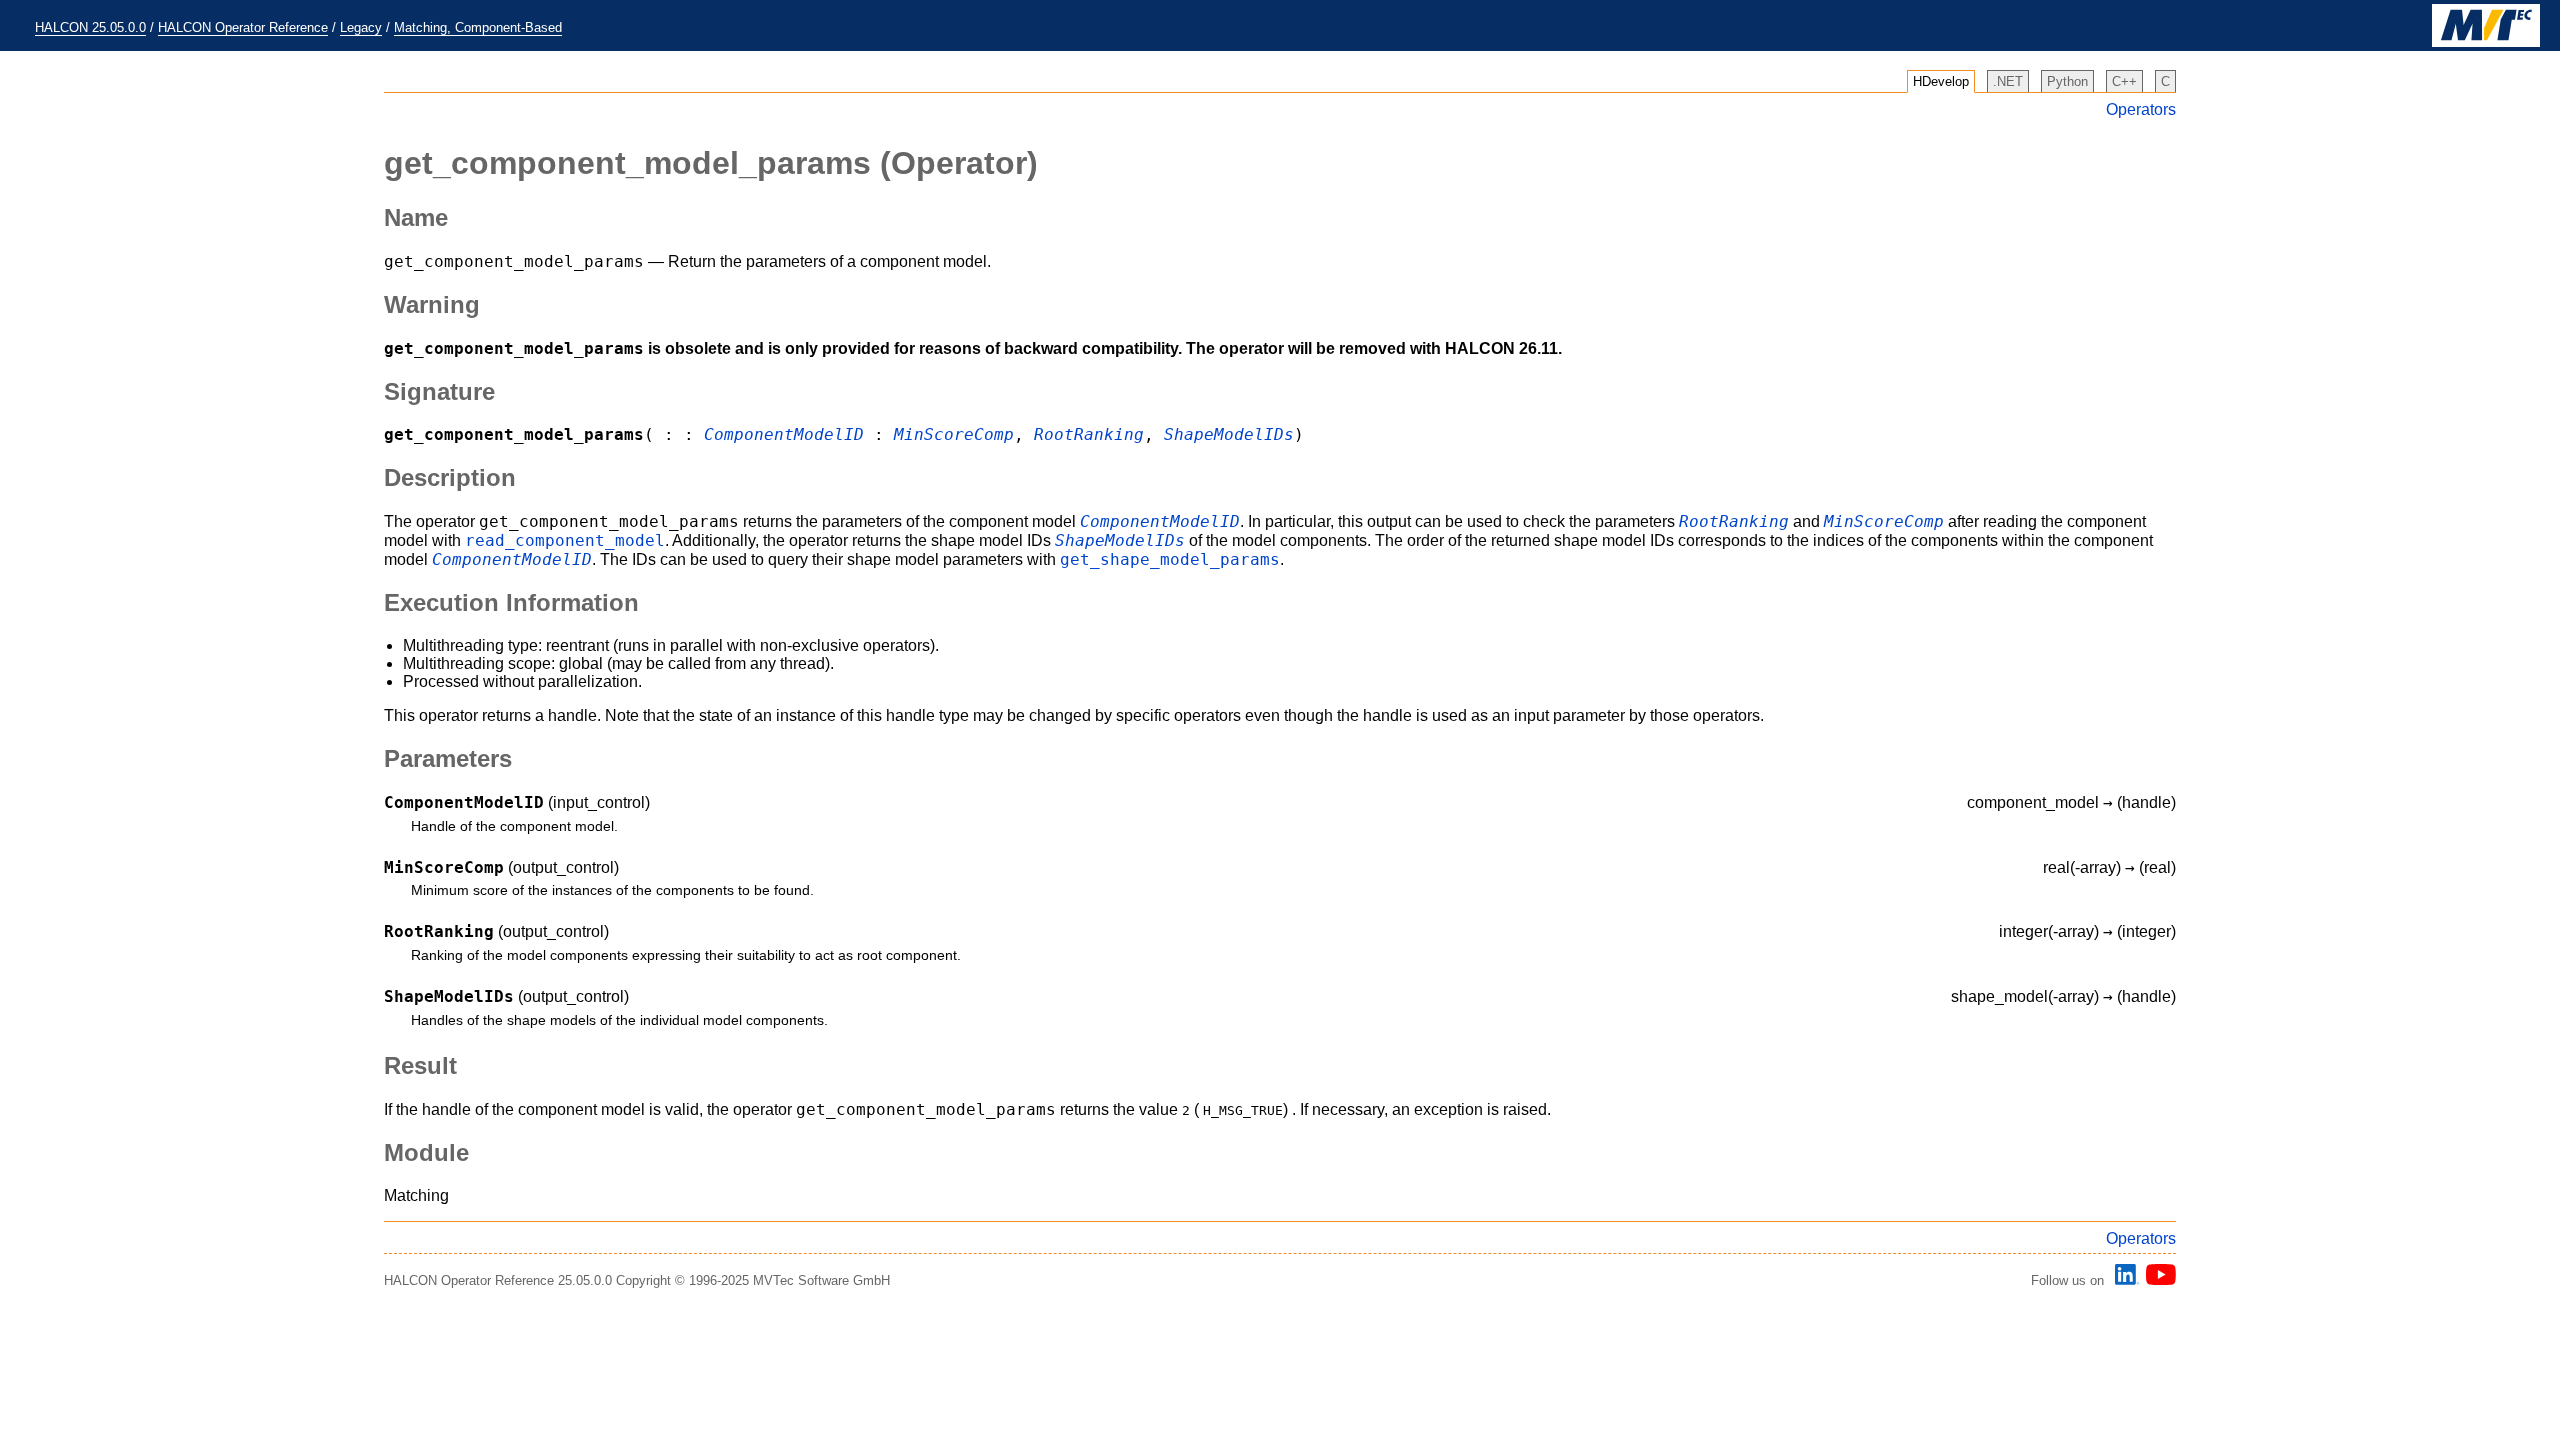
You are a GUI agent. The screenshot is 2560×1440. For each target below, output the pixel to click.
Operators (2141, 109)
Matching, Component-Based (478, 27)
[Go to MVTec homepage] (2486, 42)
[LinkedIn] (2124, 1280)
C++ (2124, 81)
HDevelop (1941, 81)
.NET (2008, 81)
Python (2067, 81)
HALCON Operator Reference (243, 27)
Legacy (361, 27)
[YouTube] (2157, 1280)
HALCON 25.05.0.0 (90, 27)
